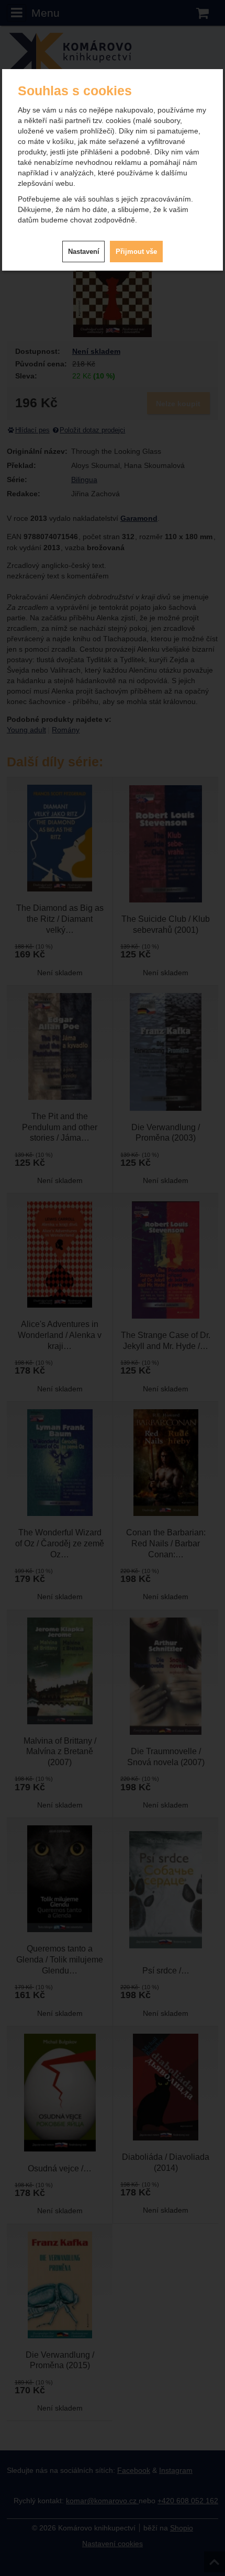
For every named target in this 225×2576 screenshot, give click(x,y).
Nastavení (84, 252)
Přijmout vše (136, 252)
